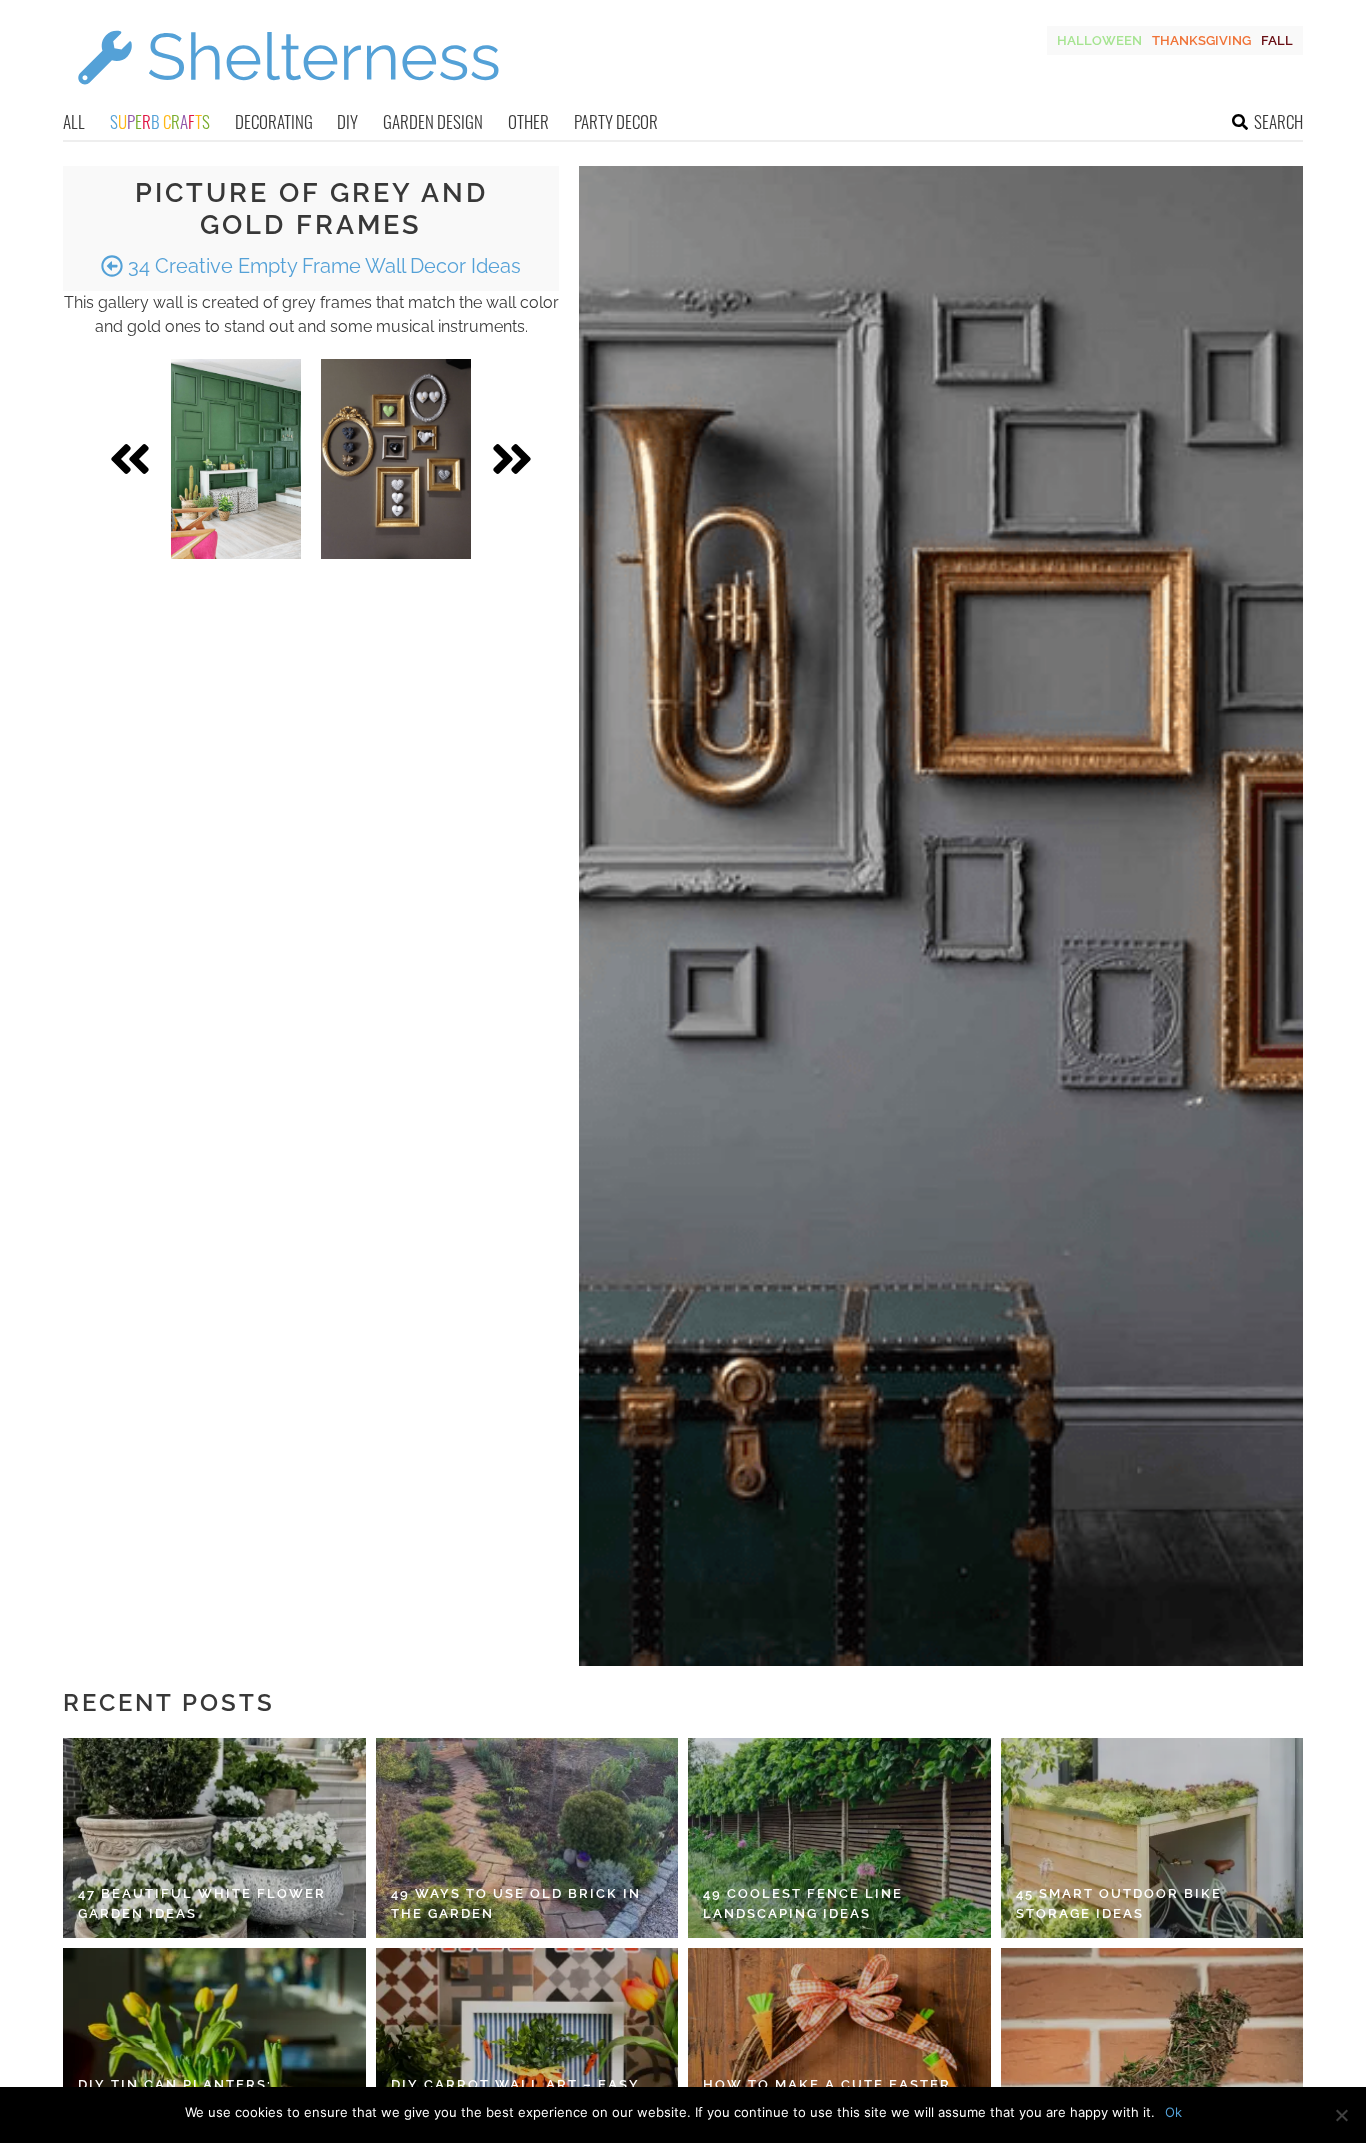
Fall (1277, 40)
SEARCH (1278, 121)
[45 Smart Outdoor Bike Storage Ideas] (1152, 1838)
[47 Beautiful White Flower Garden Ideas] (214, 1838)
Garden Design (433, 121)
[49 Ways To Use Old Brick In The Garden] (527, 1838)
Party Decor (616, 121)
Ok (1173, 2112)
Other (528, 121)
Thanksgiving (1201, 40)
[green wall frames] (236, 459)
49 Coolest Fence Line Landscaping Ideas (803, 1903)
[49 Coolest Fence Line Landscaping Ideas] (839, 1838)
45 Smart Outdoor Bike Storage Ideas (1119, 1903)
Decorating (274, 121)
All (74, 121)
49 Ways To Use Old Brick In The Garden (516, 1903)
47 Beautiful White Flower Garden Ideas (202, 1903)
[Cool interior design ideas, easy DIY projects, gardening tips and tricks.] (288, 96)
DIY (347, 121)
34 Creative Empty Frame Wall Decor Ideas (322, 266)
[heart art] (396, 459)
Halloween (1099, 40)
